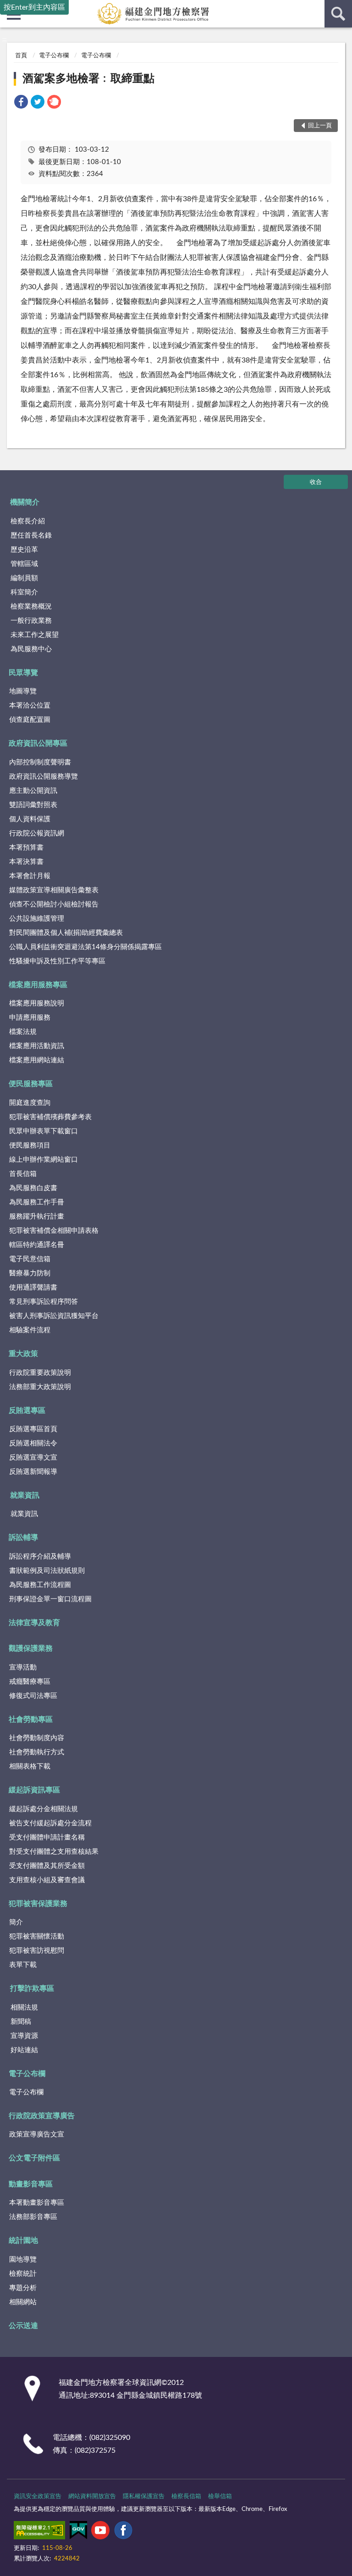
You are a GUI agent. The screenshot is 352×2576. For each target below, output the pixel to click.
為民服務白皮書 (33, 1188)
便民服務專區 (31, 1084)
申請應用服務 (30, 1018)
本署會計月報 (30, 876)
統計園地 (23, 2241)
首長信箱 (23, 1174)
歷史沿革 (24, 550)
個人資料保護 (30, 819)
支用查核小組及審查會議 (47, 1880)
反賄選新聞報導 (33, 1472)
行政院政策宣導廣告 (42, 2116)
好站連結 (24, 2050)
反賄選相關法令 (33, 1443)
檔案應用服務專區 (38, 985)
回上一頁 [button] (320, 126)
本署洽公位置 (30, 706)
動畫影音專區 (31, 2184)
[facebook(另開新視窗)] (123, 2532)
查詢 (338, 14)
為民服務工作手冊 (37, 1202)
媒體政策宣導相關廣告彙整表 (54, 890)
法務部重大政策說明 (40, 1387)
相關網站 (23, 2302)
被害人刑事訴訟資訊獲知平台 (54, 1316)
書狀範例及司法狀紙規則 (47, 1571)
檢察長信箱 (186, 2496)
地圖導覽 (23, 691)
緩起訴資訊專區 (34, 1790)
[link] (21, 103)
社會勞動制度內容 (37, 1738)
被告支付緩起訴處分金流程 (50, 1823)
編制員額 (24, 578)
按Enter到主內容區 (34, 7)
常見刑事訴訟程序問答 (44, 1302)
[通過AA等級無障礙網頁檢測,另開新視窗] (39, 2532)
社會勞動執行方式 (37, 1752)
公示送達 (23, 2326)
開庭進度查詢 (30, 1103)
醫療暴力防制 (30, 1273)
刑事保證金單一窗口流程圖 (50, 1599)
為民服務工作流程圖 (40, 1585)
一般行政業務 (31, 621)
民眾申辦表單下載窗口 (44, 1131)
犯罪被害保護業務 (38, 1904)
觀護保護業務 (31, 1648)
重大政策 (23, 1354)
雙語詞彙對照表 (33, 805)
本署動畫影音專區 (37, 2203)
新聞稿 (21, 2022)
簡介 (16, 1922)
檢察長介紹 (28, 521)
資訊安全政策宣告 (38, 2496)
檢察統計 (23, 2274)
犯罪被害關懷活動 (37, 1936)
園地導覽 (23, 2260)
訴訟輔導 (23, 1538)
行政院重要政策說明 (40, 1373)
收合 (316, 482)
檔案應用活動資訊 (37, 1046)
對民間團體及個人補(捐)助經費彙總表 (66, 933)
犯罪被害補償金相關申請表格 (54, 1231)
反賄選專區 (27, 1411)
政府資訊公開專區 (38, 743)
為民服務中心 (31, 649)
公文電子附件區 (34, 2158)
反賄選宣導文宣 (33, 1458)
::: (4, 39)
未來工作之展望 (35, 635)
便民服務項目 (30, 1145)
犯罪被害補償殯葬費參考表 (50, 1117)
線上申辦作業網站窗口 (44, 1160)
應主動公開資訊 (33, 791)
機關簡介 (25, 502)
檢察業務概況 (31, 607)
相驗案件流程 (30, 1330)
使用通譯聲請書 (33, 1288)
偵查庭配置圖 (30, 720)
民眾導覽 (23, 673)
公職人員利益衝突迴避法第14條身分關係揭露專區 (85, 947)
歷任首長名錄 (31, 536)
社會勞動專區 (31, 1719)
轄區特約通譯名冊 (37, 1245)
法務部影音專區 (33, 2217)
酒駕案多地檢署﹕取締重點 (88, 79)
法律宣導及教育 (34, 1623)
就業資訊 (25, 1495)
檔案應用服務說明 (37, 1003)
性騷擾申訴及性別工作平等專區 (57, 961)
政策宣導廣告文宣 (37, 2134)
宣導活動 (23, 1667)
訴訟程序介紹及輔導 (40, 1557)
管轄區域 (24, 564)
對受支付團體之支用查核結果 (54, 1852)
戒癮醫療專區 (30, 1682)
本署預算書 (26, 848)
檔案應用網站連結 (37, 1060)
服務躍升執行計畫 (37, 1217)
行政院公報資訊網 (37, 833)
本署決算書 (26, 862)
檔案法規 (23, 1032)
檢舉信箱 (220, 2496)
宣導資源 (24, 2036)
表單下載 (23, 1965)
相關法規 (24, 2008)
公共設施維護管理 (37, 919)
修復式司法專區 (33, 1696)
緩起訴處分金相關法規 (44, 1809)
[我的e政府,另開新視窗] (78, 2532)
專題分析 (23, 2288)
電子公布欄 (54, 56)
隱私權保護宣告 (144, 2496)
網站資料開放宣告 (92, 2496)
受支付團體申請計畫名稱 (47, 1837)
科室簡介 (24, 592)
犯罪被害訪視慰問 (37, 1951)
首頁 (21, 56)
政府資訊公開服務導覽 (44, 777)
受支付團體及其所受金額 (47, 1866)
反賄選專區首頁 (33, 1429)
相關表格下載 (30, 1766)
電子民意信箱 (30, 1259)
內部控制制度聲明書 (40, 762)
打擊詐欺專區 (32, 1988)
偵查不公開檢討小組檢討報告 (54, 904)
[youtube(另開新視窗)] (100, 2532)
